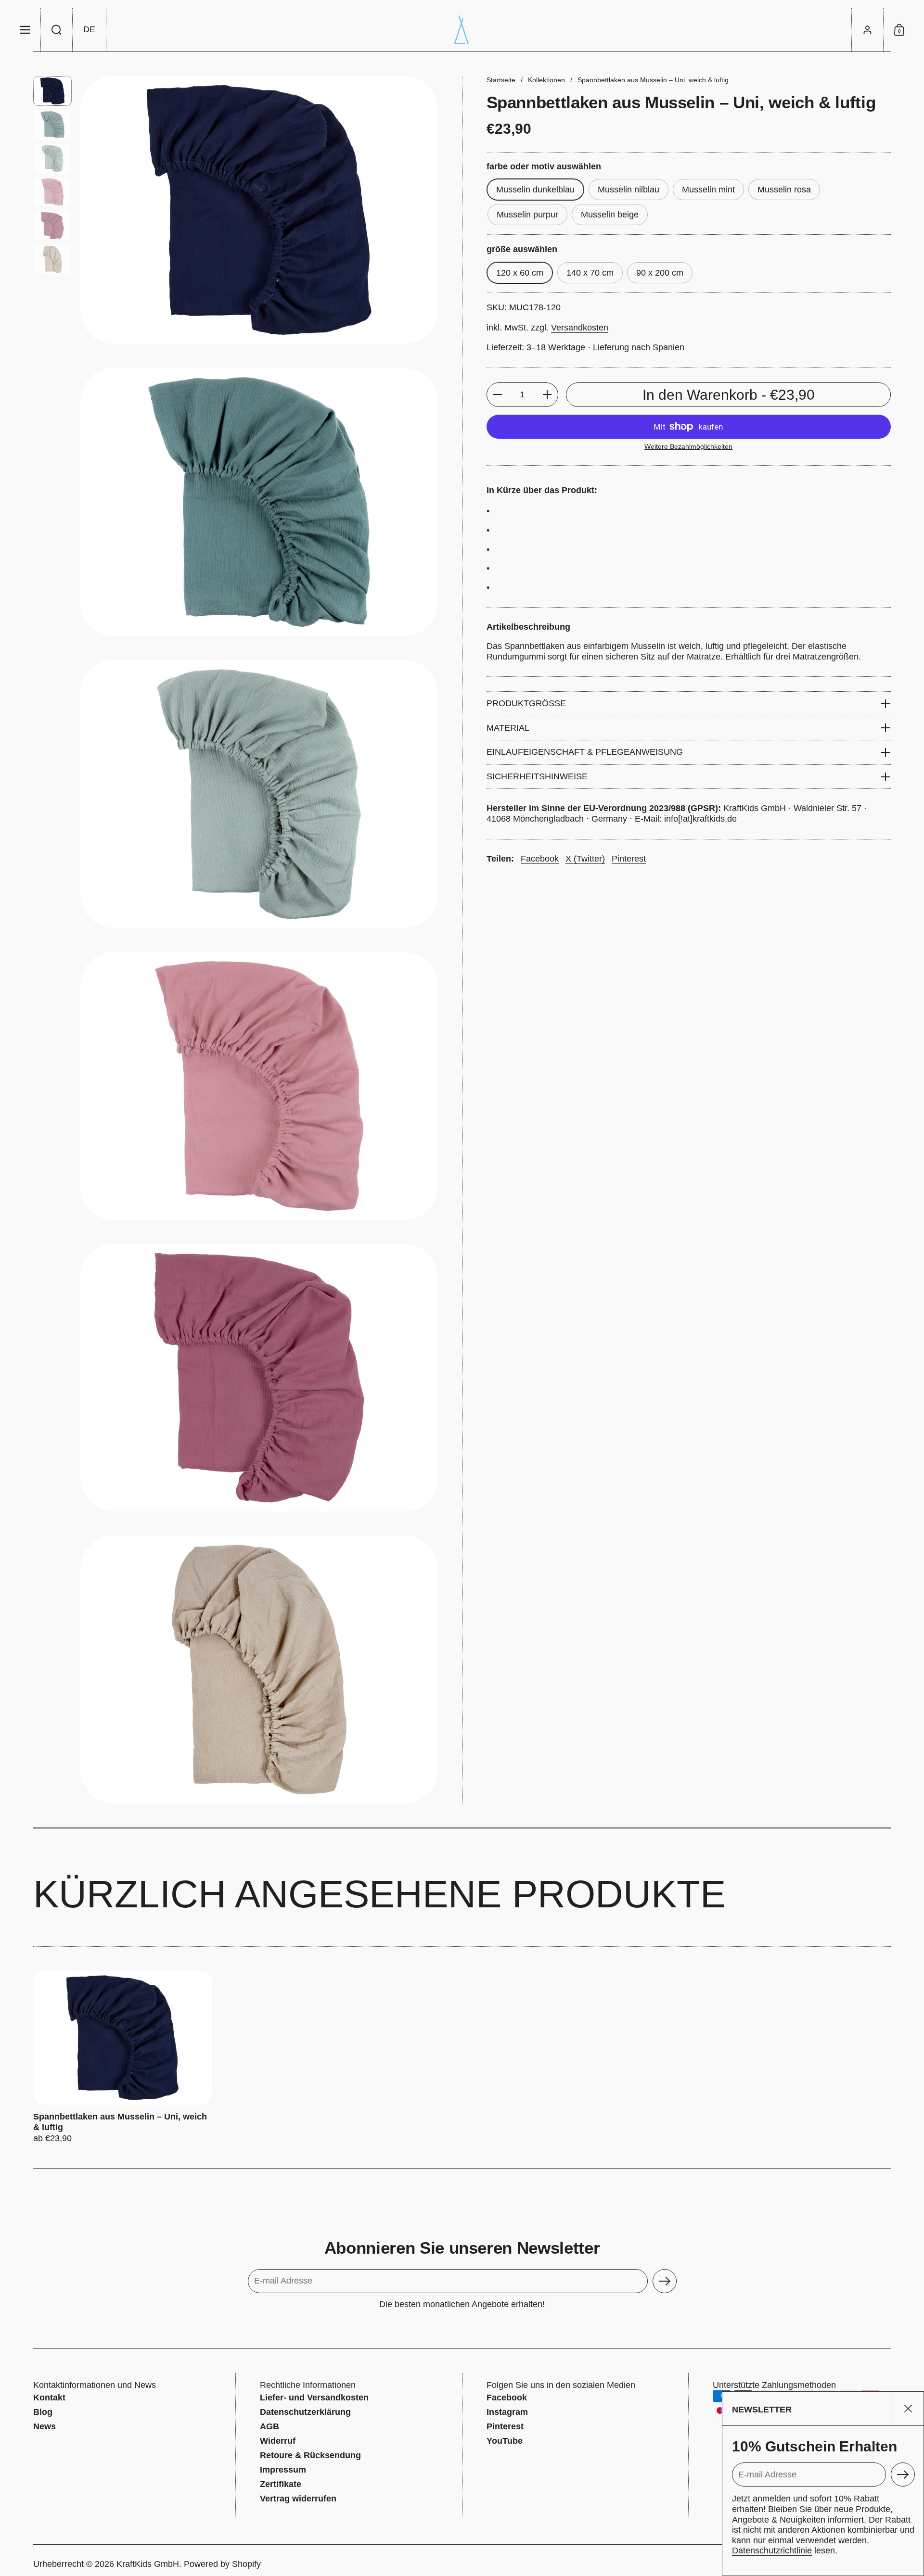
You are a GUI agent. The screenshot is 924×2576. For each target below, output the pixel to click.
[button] (57, 30)
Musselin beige (610, 215)
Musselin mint (708, 190)
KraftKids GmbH (148, 2564)
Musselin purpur (527, 215)
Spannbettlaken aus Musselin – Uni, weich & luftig (122, 2057)
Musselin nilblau (629, 190)
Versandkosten (580, 328)
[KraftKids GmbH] (462, 30)
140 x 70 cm (590, 273)
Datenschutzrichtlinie (772, 2551)
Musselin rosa (784, 190)
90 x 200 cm (660, 273)
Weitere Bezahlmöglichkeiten (688, 446)
